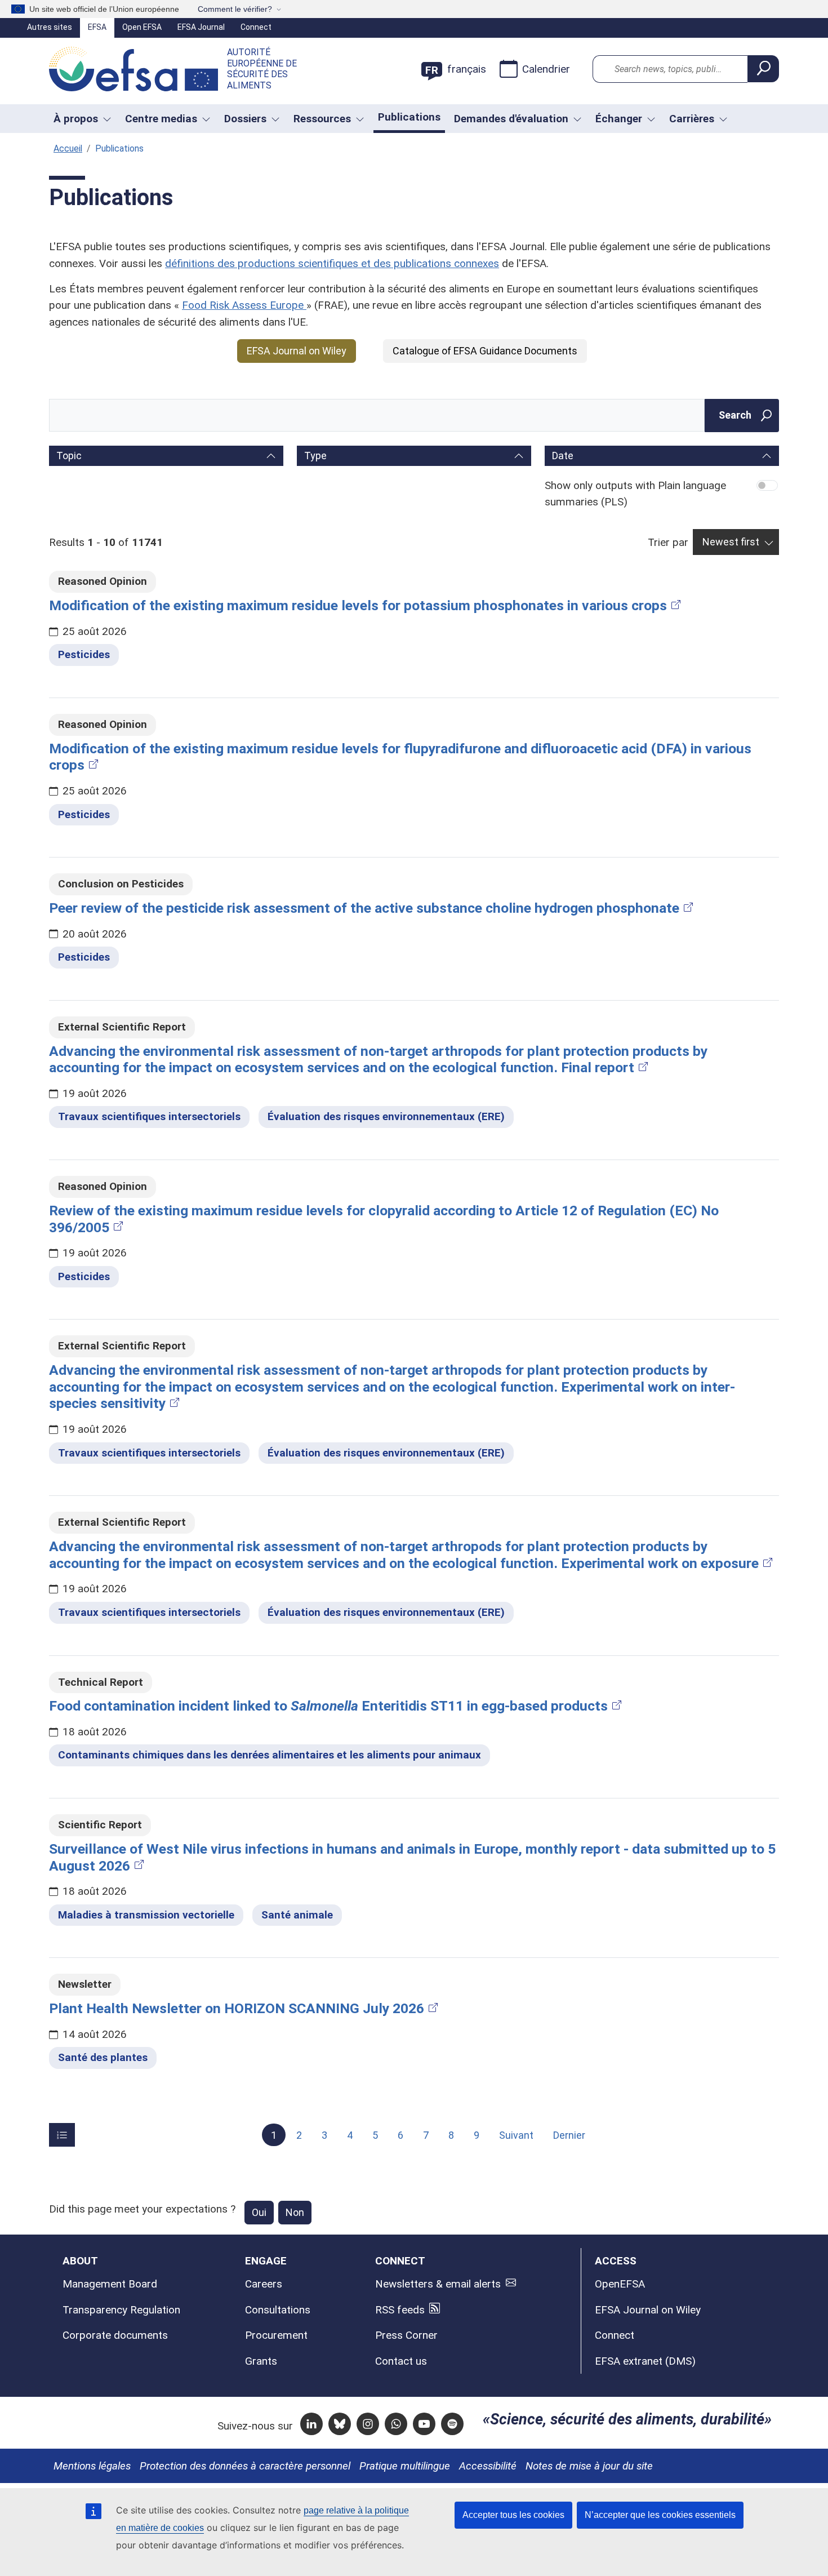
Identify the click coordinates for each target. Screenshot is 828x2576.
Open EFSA (142, 27)
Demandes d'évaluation (511, 119)
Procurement (276, 2335)
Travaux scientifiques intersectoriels (149, 1116)
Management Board (110, 2284)
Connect (256, 27)
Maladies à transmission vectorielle (146, 1915)
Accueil (68, 148)
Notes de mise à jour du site (589, 2466)
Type (315, 456)
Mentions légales (92, 2466)
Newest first (731, 542)
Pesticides (84, 654)
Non (295, 2212)
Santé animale (297, 1915)
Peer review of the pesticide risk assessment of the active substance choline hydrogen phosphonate (364, 908)
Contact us (401, 2361)
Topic (69, 456)
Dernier (569, 2135)
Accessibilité (488, 2466)
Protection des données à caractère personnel (245, 2466)
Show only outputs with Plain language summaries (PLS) (635, 494)
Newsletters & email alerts (438, 2284)
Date (563, 456)
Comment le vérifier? (235, 9)
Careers (264, 2284)
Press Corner (406, 2335)
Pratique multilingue (405, 2466)
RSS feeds (400, 2310)
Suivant (516, 2135)
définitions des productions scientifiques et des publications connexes (332, 263)
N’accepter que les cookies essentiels (660, 2515)
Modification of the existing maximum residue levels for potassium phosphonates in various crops (358, 605)
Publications (409, 117)
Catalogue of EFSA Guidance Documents (485, 351)
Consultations (278, 2310)
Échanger (619, 119)
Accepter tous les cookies (513, 2515)
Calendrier (546, 69)
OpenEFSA (620, 2284)
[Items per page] (62, 2135)
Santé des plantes (103, 2057)
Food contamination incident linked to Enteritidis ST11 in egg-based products (328, 1706)
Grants (261, 2361)
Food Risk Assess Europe (244, 305)
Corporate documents (115, 2335)
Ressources (322, 119)
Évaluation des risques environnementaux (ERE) (386, 1116)
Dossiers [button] (245, 119)
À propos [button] (76, 119)
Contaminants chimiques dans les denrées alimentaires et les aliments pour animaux (270, 1755)
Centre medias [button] (161, 119)
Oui (259, 2212)
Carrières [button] (692, 119)
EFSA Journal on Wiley (297, 351)
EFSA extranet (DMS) (645, 2361)
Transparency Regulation (121, 2310)
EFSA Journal (201, 27)
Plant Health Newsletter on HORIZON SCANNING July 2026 (237, 2008)
